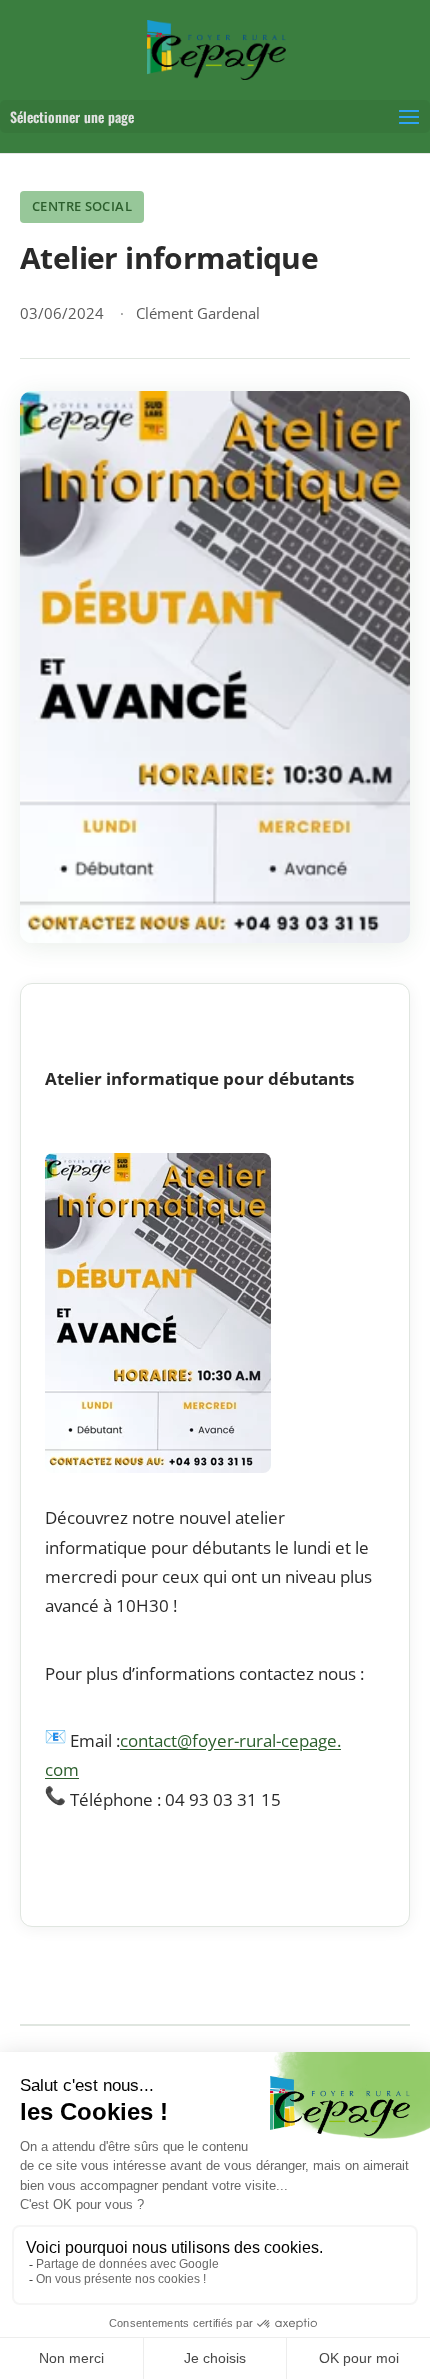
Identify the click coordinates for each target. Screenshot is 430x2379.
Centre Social (82, 206)
